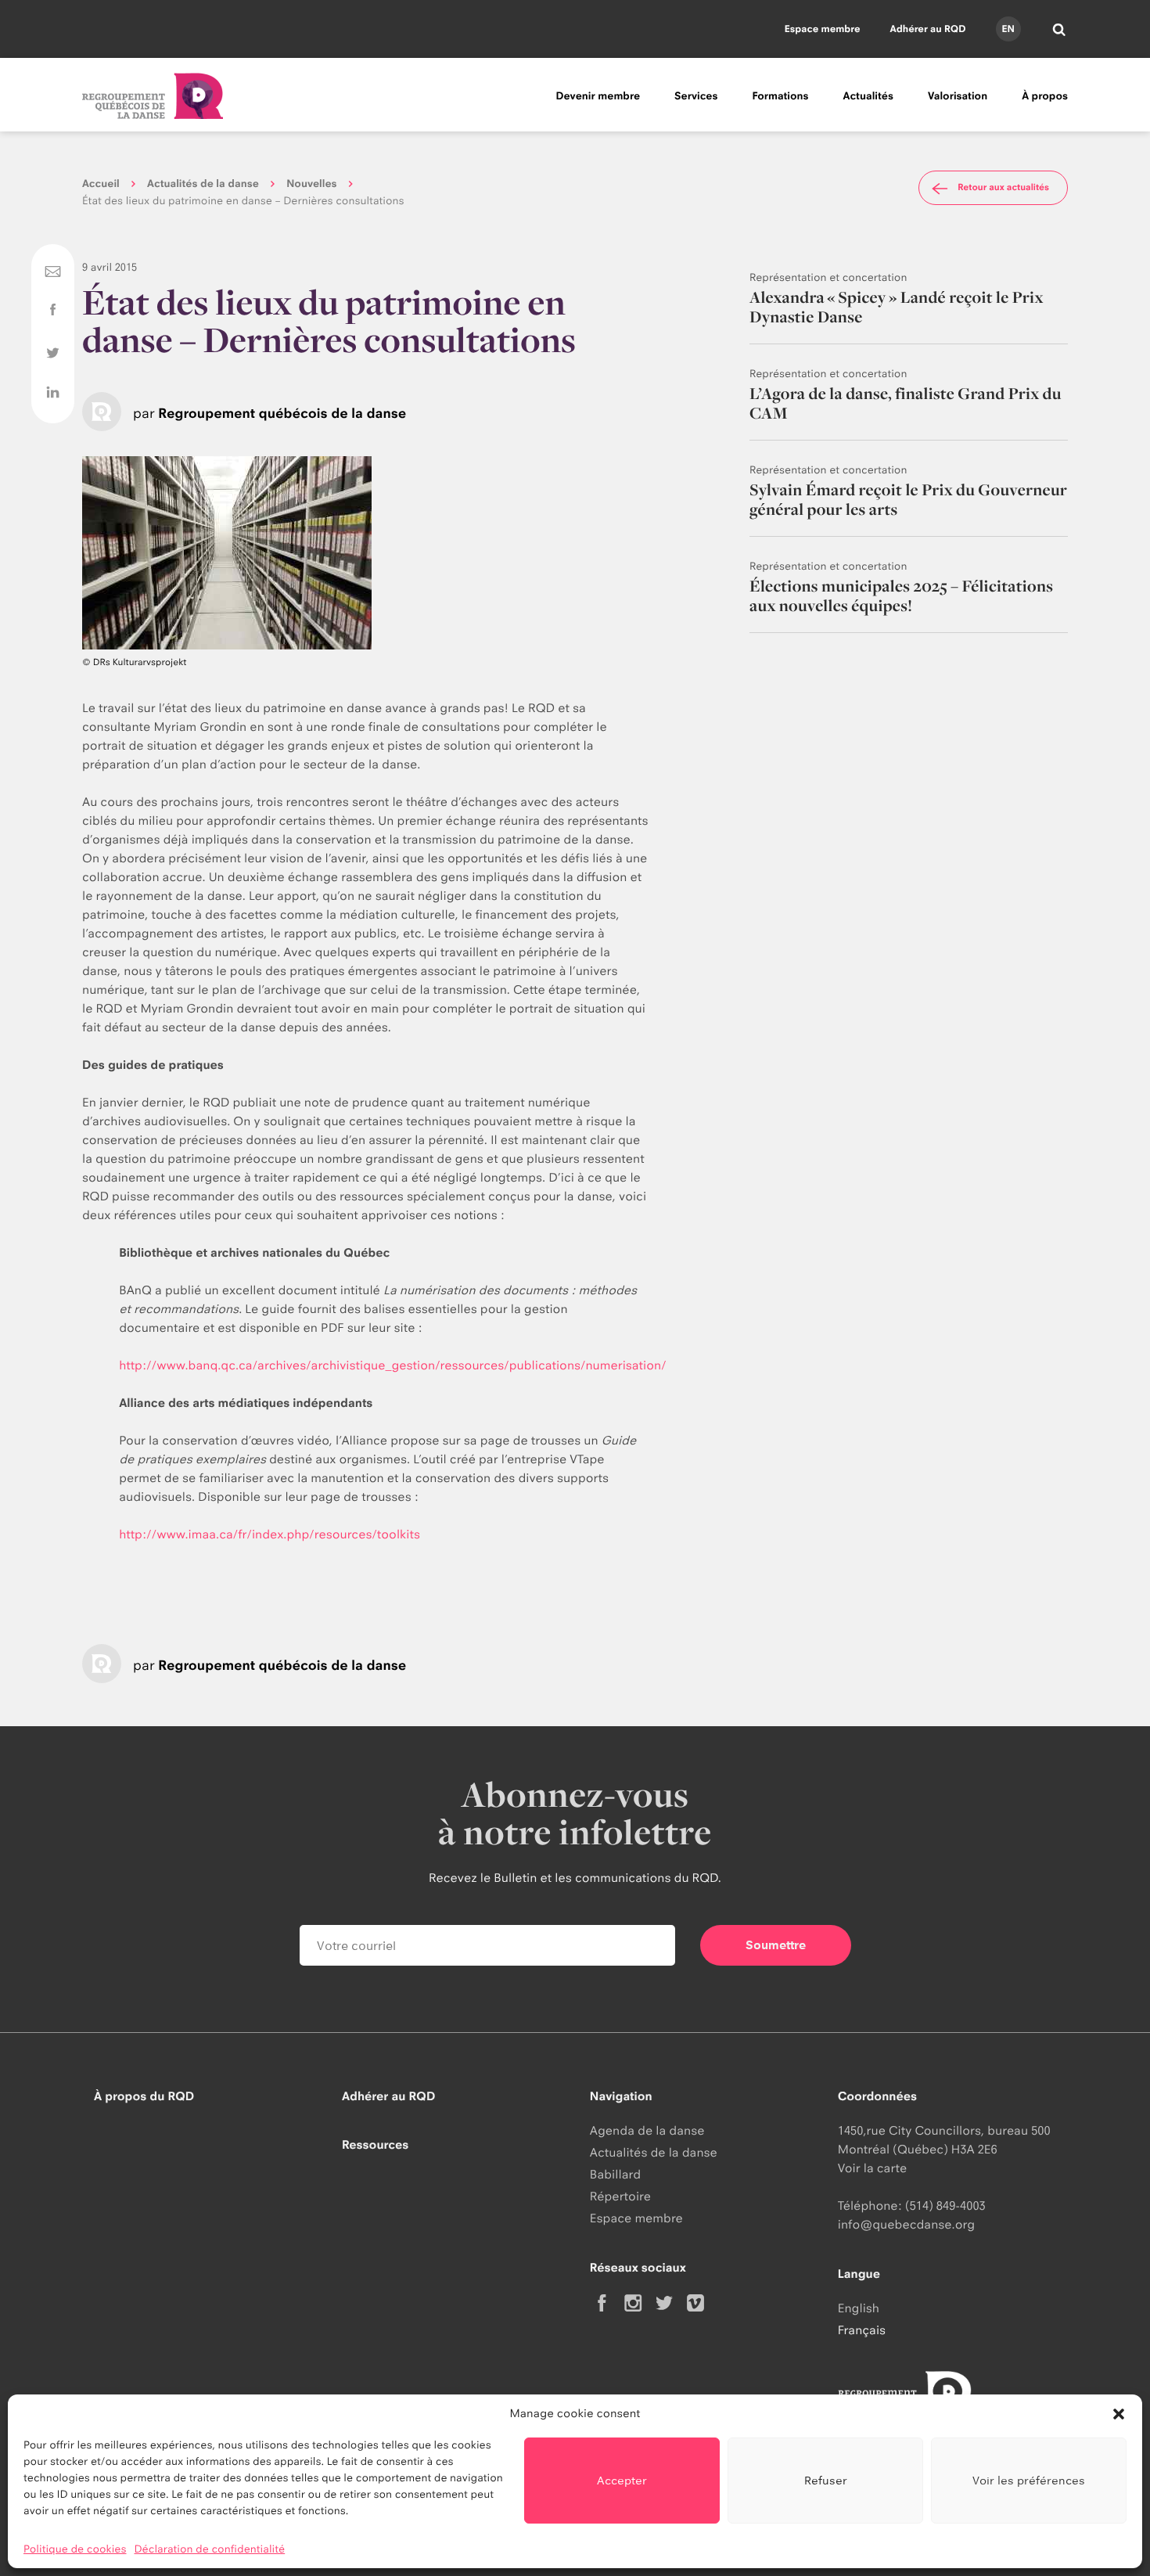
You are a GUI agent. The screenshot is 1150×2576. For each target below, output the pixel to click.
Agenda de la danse (647, 2130)
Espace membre (823, 29)
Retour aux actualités (1003, 187)
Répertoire (620, 2196)
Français (862, 2330)
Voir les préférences (1029, 2480)
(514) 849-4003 (945, 2205)
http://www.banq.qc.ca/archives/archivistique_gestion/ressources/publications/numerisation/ (392, 1365)
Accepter (622, 2480)
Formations (780, 96)
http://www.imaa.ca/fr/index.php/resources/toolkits (270, 1534)
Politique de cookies (75, 2549)
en (1008, 29)
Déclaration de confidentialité (210, 2549)
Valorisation (958, 96)
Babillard (615, 2174)
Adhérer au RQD (928, 29)
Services (696, 96)
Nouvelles (311, 184)
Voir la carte (872, 2168)
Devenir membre (598, 96)
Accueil (101, 184)
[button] (1119, 2414)
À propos (1045, 96)
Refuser (826, 2480)
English (859, 2308)
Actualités (868, 96)
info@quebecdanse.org (906, 2224)
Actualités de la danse (203, 184)
